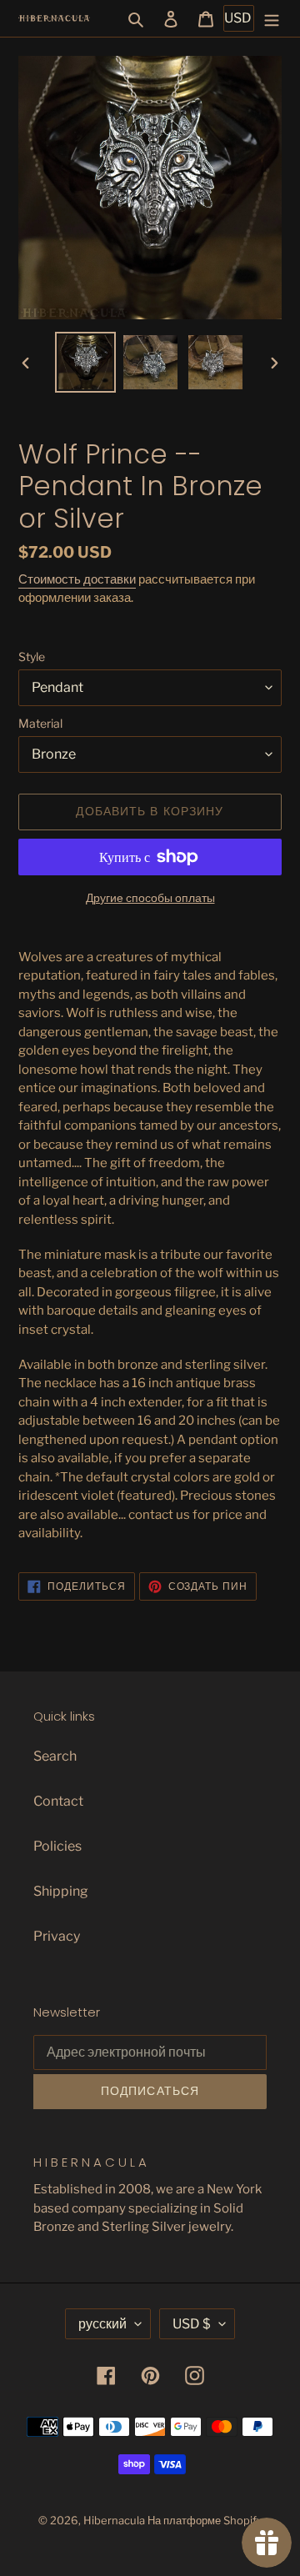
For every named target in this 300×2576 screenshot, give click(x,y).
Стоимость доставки (77, 579)
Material (40, 723)
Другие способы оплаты (150, 897)
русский (102, 2324)
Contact (58, 1801)
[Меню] (272, 18)
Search (55, 1756)
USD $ (192, 2324)
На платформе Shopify (205, 2520)
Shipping (61, 1891)
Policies (57, 1846)
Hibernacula (114, 2520)
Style (32, 657)
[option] (85, 362)
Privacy (57, 1936)
